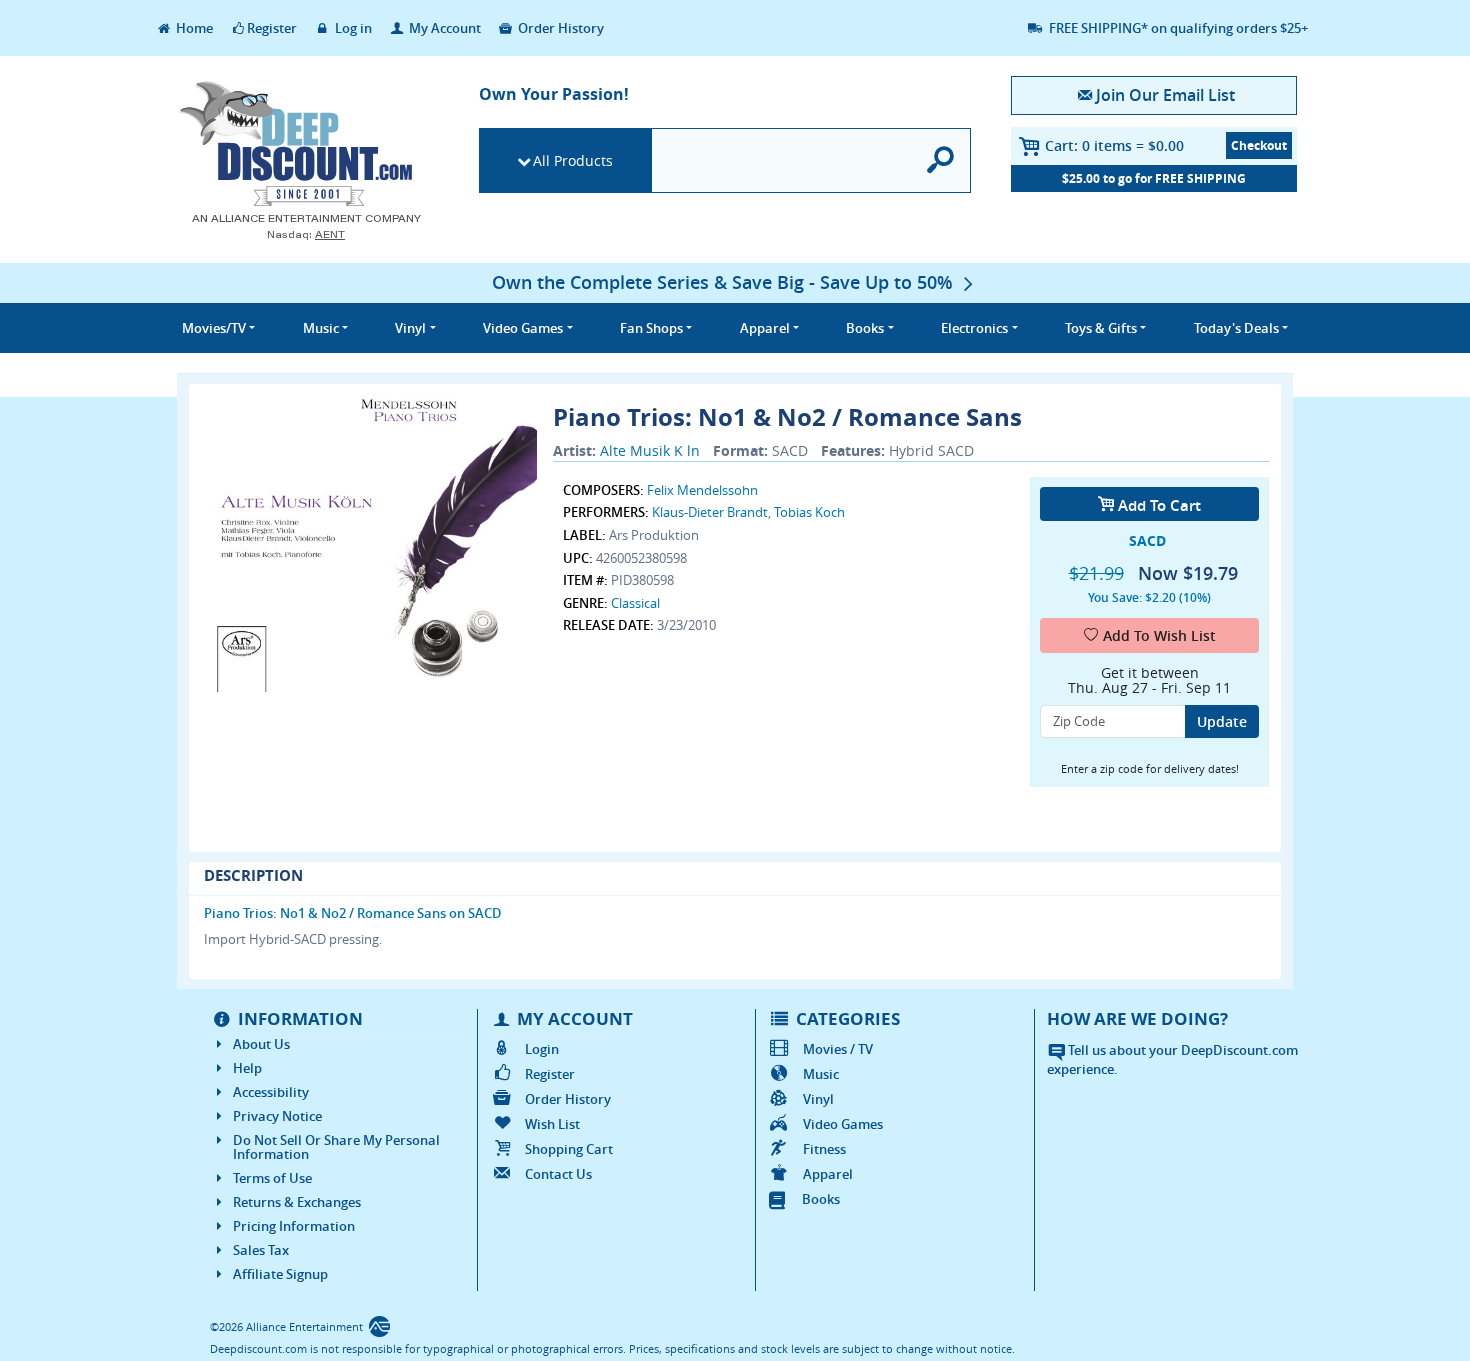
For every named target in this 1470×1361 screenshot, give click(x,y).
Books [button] (865, 328)
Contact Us (558, 1174)
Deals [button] (1236, 328)
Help (247, 1068)
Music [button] (321, 328)
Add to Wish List (1159, 635)
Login (542, 1049)
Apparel (828, 1174)
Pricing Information (294, 1226)
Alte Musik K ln (650, 450)
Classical (635, 603)
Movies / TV (838, 1049)
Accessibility (271, 1092)
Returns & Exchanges (297, 1202)
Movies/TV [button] (214, 328)
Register (272, 28)
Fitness (824, 1149)
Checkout (1259, 145)
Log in (352, 28)
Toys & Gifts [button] (1101, 328)
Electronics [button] (974, 328)
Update (1222, 721)
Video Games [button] (523, 328)
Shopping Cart (569, 1149)
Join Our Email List (1165, 95)
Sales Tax (261, 1250)
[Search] (941, 160)
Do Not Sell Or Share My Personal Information (336, 1147)
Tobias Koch (809, 512)
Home (193, 28)
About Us (261, 1044)
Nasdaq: (306, 234)
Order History (559, 28)
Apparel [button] (765, 328)
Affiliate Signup (280, 1274)
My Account (443, 28)
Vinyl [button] (410, 328)
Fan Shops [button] (651, 328)
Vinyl (818, 1099)
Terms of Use (272, 1178)
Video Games (843, 1124)
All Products (573, 160)
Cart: (1114, 145)
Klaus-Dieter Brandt (710, 512)
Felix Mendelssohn (702, 490)
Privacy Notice (277, 1116)
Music (821, 1074)
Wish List (552, 1124)
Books (821, 1199)
